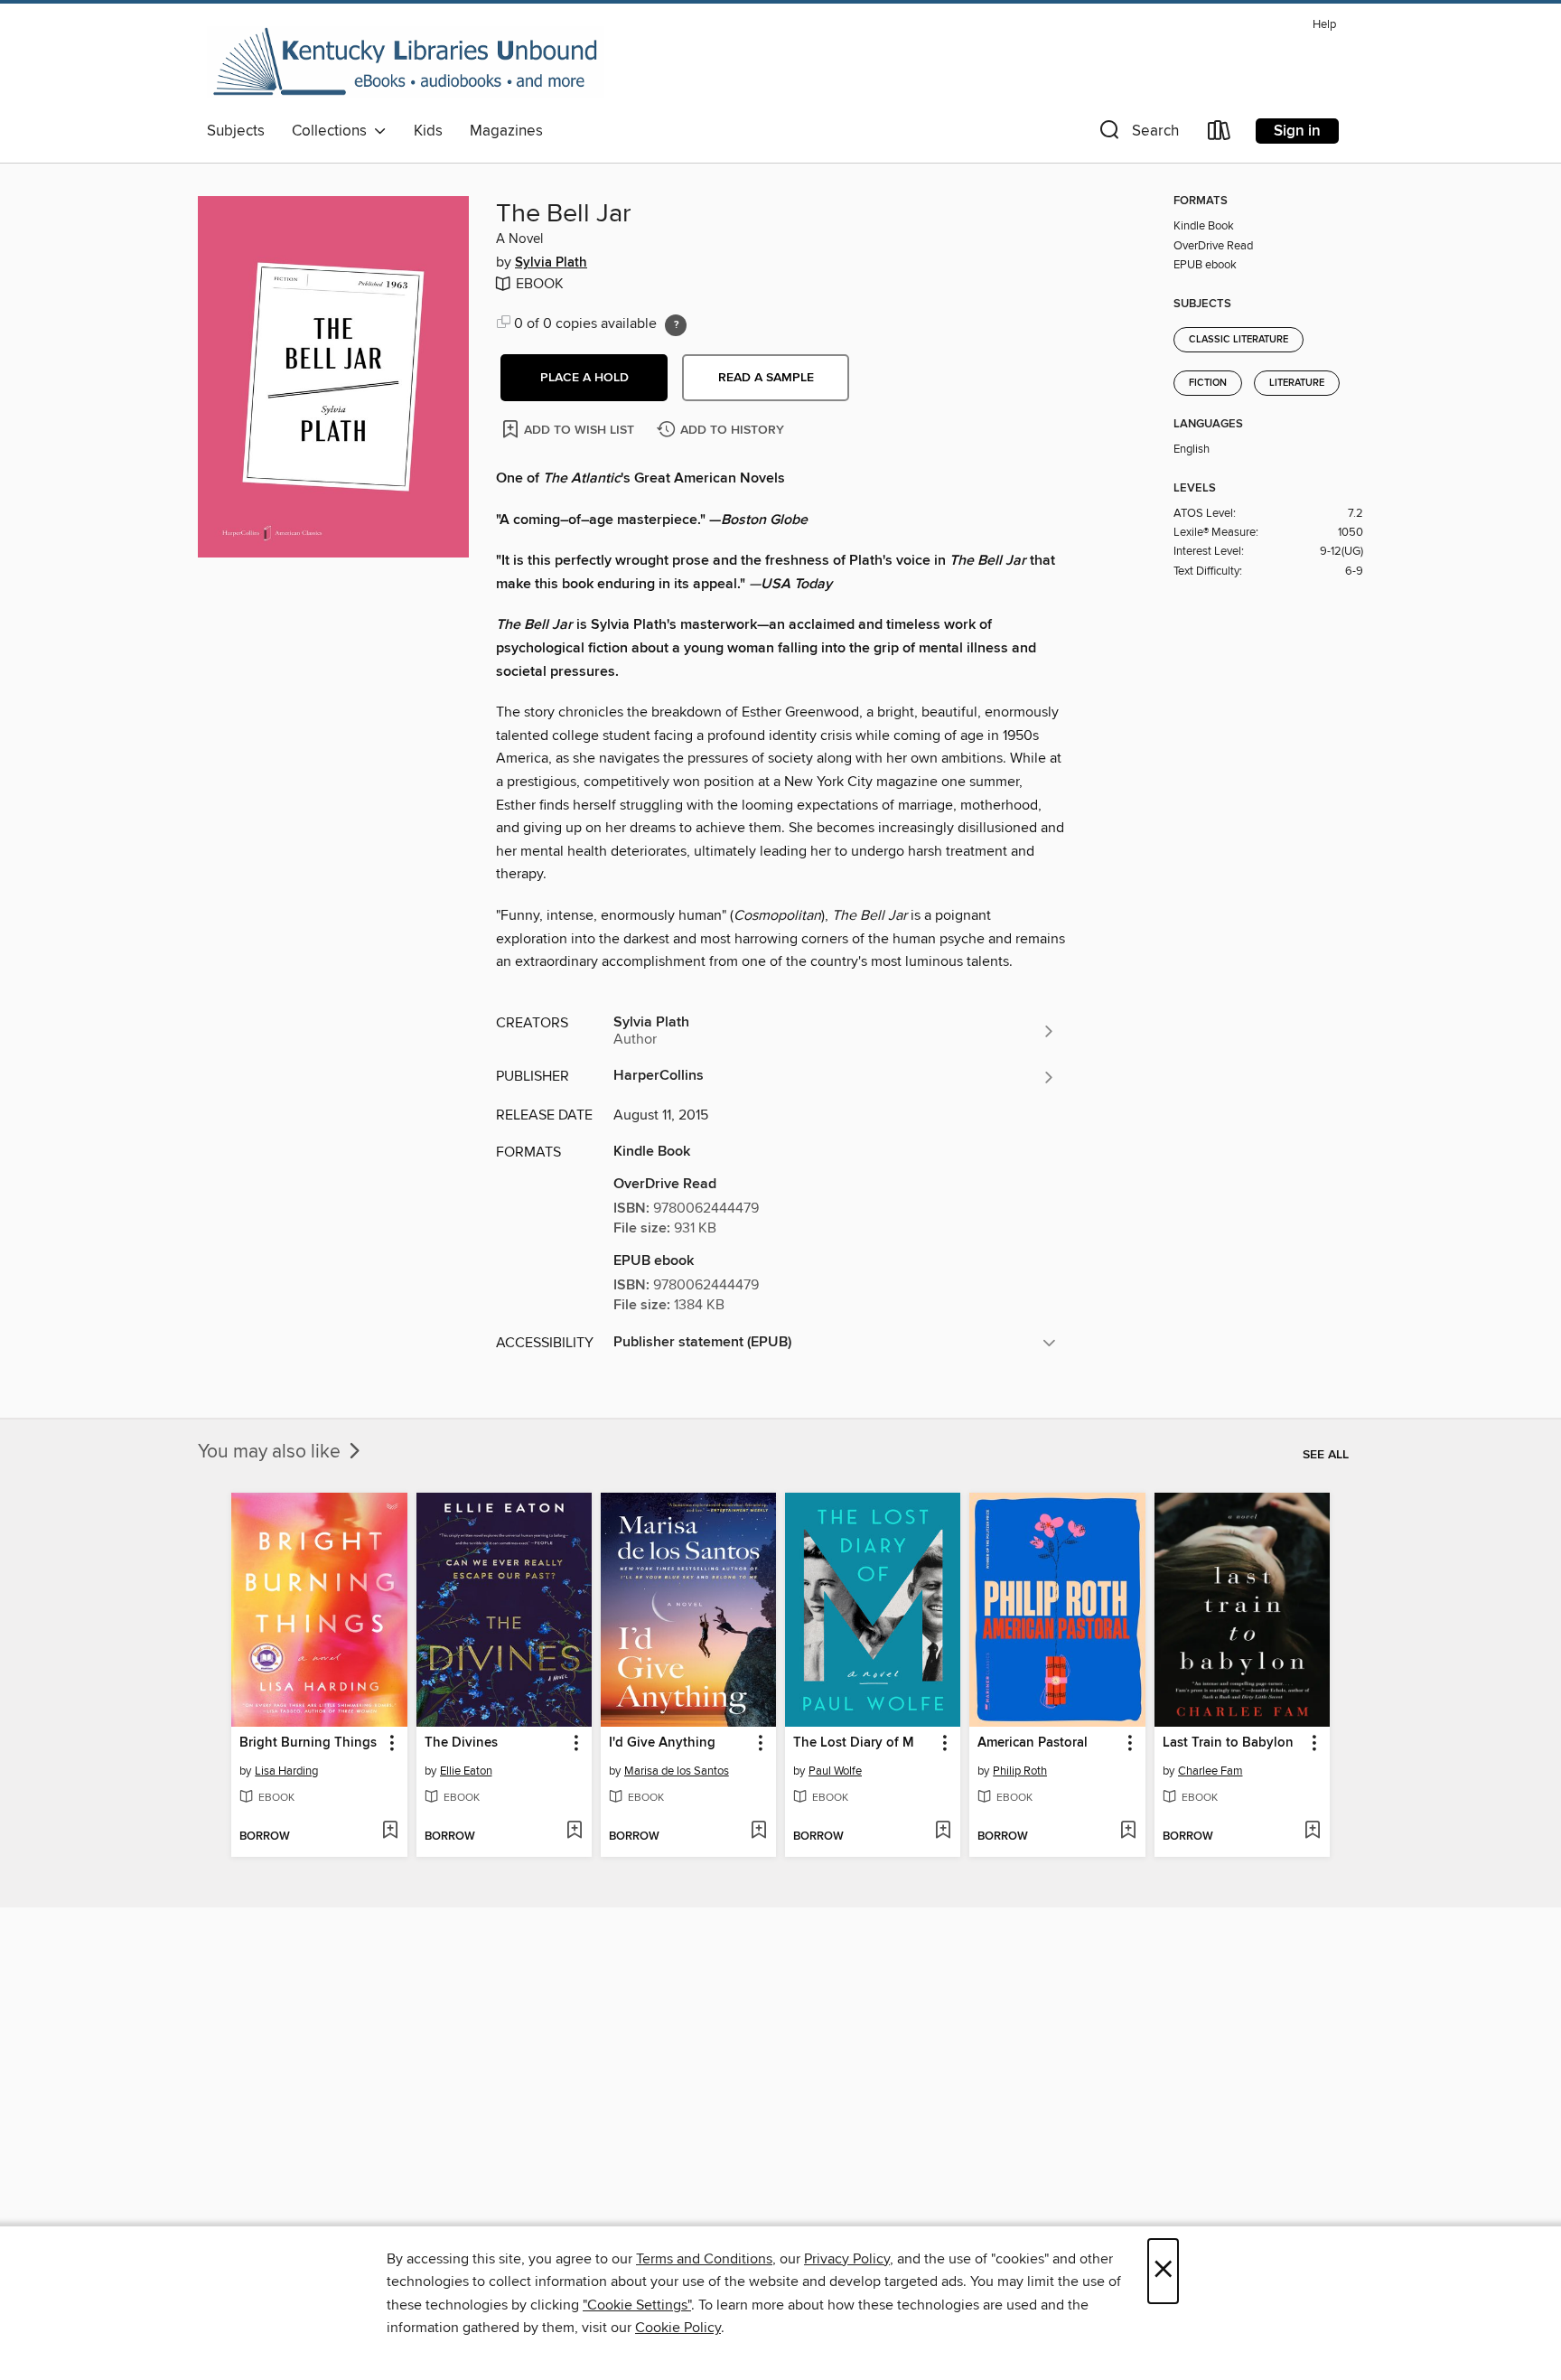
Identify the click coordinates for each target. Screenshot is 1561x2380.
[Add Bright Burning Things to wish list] (390, 1832)
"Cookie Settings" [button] (637, 2305)
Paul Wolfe (835, 1771)
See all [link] (1326, 1455)
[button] (1137, 134)
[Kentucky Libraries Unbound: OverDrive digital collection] (406, 62)
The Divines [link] (461, 1743)
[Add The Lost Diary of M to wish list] (943, 1832)
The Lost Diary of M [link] (854, 1743)
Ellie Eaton (466, 1771)
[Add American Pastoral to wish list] (1128, 1832)
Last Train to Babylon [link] (1228, 1743)
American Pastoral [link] (1033, 1743)
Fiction (1208, 383)
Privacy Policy (847, 2259)
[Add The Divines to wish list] (574, 1832)
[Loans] (1220, 134)
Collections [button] (333, 131)
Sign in (1297, 131)
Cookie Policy (678, 2328)
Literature (1297, 383)
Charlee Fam (1210, 1771)
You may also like (271, 1452)
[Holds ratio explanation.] (676, 325)
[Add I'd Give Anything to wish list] (758, 1832)
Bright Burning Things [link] (308, 1743)
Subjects (236, 131)
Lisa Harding (286, 1771)
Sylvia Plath (551, 263)
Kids (428, 131)
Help (1324, 25)
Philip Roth (1020, 1771)
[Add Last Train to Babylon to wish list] (1312, 1832)
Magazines (506, 131)
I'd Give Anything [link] (662, 1743)
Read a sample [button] (766, 378)
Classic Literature (1239, 340)
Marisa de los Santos (677, 1771)
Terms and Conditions (704, 2259)
